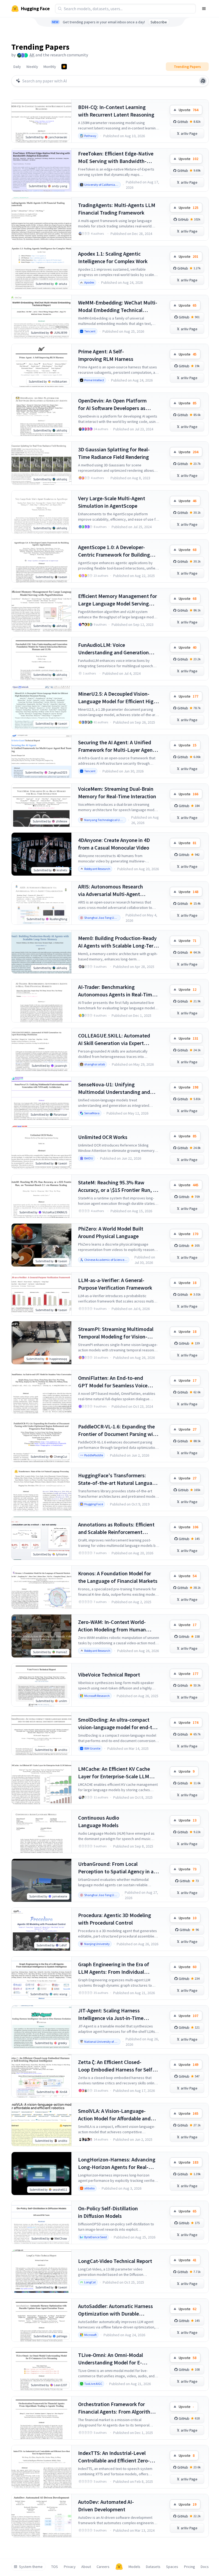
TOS (55, 2567)
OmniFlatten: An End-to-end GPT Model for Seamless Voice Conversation (113, 1382)
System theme (31, 2567)
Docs (205, 2567)
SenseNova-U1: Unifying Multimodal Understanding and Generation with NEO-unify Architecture (114, 1088)
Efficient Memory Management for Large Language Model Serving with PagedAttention (118, 600)
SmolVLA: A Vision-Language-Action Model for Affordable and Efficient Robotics (114, 2115)
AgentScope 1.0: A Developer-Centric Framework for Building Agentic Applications (114, 551)
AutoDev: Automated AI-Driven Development (106, 2506)
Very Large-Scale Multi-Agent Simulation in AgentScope (112, 502)
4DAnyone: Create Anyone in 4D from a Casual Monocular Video (114, 844)
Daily (17, 67)
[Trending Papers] (64, 67)
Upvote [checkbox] (188, 110)
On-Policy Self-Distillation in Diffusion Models (108, 2212)
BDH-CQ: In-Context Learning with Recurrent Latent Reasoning (116, 111)
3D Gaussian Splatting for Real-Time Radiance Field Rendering (114, 453)
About (86, 2567)
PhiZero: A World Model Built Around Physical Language (111, 1232)
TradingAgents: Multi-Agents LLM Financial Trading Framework (117, 209)
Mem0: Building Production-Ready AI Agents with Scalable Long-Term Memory (118, 942)
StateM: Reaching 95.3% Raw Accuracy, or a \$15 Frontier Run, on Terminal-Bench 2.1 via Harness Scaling (118, 1186)
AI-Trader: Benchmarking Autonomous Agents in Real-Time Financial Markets (116, 991)
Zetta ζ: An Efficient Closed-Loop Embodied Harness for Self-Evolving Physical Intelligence (116, 2066)
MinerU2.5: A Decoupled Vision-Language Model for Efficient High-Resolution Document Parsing (118, 698)
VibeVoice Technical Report (109, 1675)
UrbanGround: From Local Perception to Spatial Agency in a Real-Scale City (116, 1868)
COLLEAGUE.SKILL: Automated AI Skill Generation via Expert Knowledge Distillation (114, 1040)
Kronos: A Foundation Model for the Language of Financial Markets (118, 1577)
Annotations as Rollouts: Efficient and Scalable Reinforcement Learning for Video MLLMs (116, 1528)
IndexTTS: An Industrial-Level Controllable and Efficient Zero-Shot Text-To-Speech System (114, 2457)
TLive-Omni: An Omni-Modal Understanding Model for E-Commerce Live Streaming (111, 2359)
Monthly (50, 67)
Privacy (70, 2567)
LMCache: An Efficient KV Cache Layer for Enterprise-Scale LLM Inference (114, 1773)
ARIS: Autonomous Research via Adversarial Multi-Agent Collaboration (111, 890)
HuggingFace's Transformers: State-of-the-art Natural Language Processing (118, 1479)
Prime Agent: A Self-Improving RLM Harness (106, 355)
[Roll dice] (203, 81)
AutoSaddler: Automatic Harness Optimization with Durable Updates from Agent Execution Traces (115, 2310)
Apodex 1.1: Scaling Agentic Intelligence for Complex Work (113, 257)
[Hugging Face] (119, 2567)
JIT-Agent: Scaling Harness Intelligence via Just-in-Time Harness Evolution (111, 2014)
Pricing (190, 2567)
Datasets (153, 2567)
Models (134, 2567)
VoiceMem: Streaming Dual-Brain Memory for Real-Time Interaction (117, 792)
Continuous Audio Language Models (99, 1821)
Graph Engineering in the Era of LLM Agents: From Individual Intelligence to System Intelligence (118, 1968)
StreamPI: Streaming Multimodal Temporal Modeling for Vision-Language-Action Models (116, 1333)
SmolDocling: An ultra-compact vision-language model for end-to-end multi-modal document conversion (118, 1724)
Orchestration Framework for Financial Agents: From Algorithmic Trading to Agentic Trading (118, 2408)
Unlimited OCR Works (103, 1137)
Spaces (172, 2567)
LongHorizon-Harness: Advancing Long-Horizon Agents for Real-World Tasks (117, 2163)
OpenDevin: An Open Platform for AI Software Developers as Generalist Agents (112, 404)
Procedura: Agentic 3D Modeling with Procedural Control (115, 1919)
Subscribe (159, 22)
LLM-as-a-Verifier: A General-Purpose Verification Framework (115, 1284)
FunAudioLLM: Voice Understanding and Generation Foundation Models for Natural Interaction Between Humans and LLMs (117, 649)
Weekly (32, 67)
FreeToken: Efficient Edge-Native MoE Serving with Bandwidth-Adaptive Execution (116, 157)
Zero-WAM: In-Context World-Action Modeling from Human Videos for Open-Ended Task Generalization (112, 1626)
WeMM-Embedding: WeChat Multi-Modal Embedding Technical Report (118, 306)
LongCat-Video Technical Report (115, 2261)
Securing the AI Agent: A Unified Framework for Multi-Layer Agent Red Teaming (116, 746)
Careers (103, 2567)
